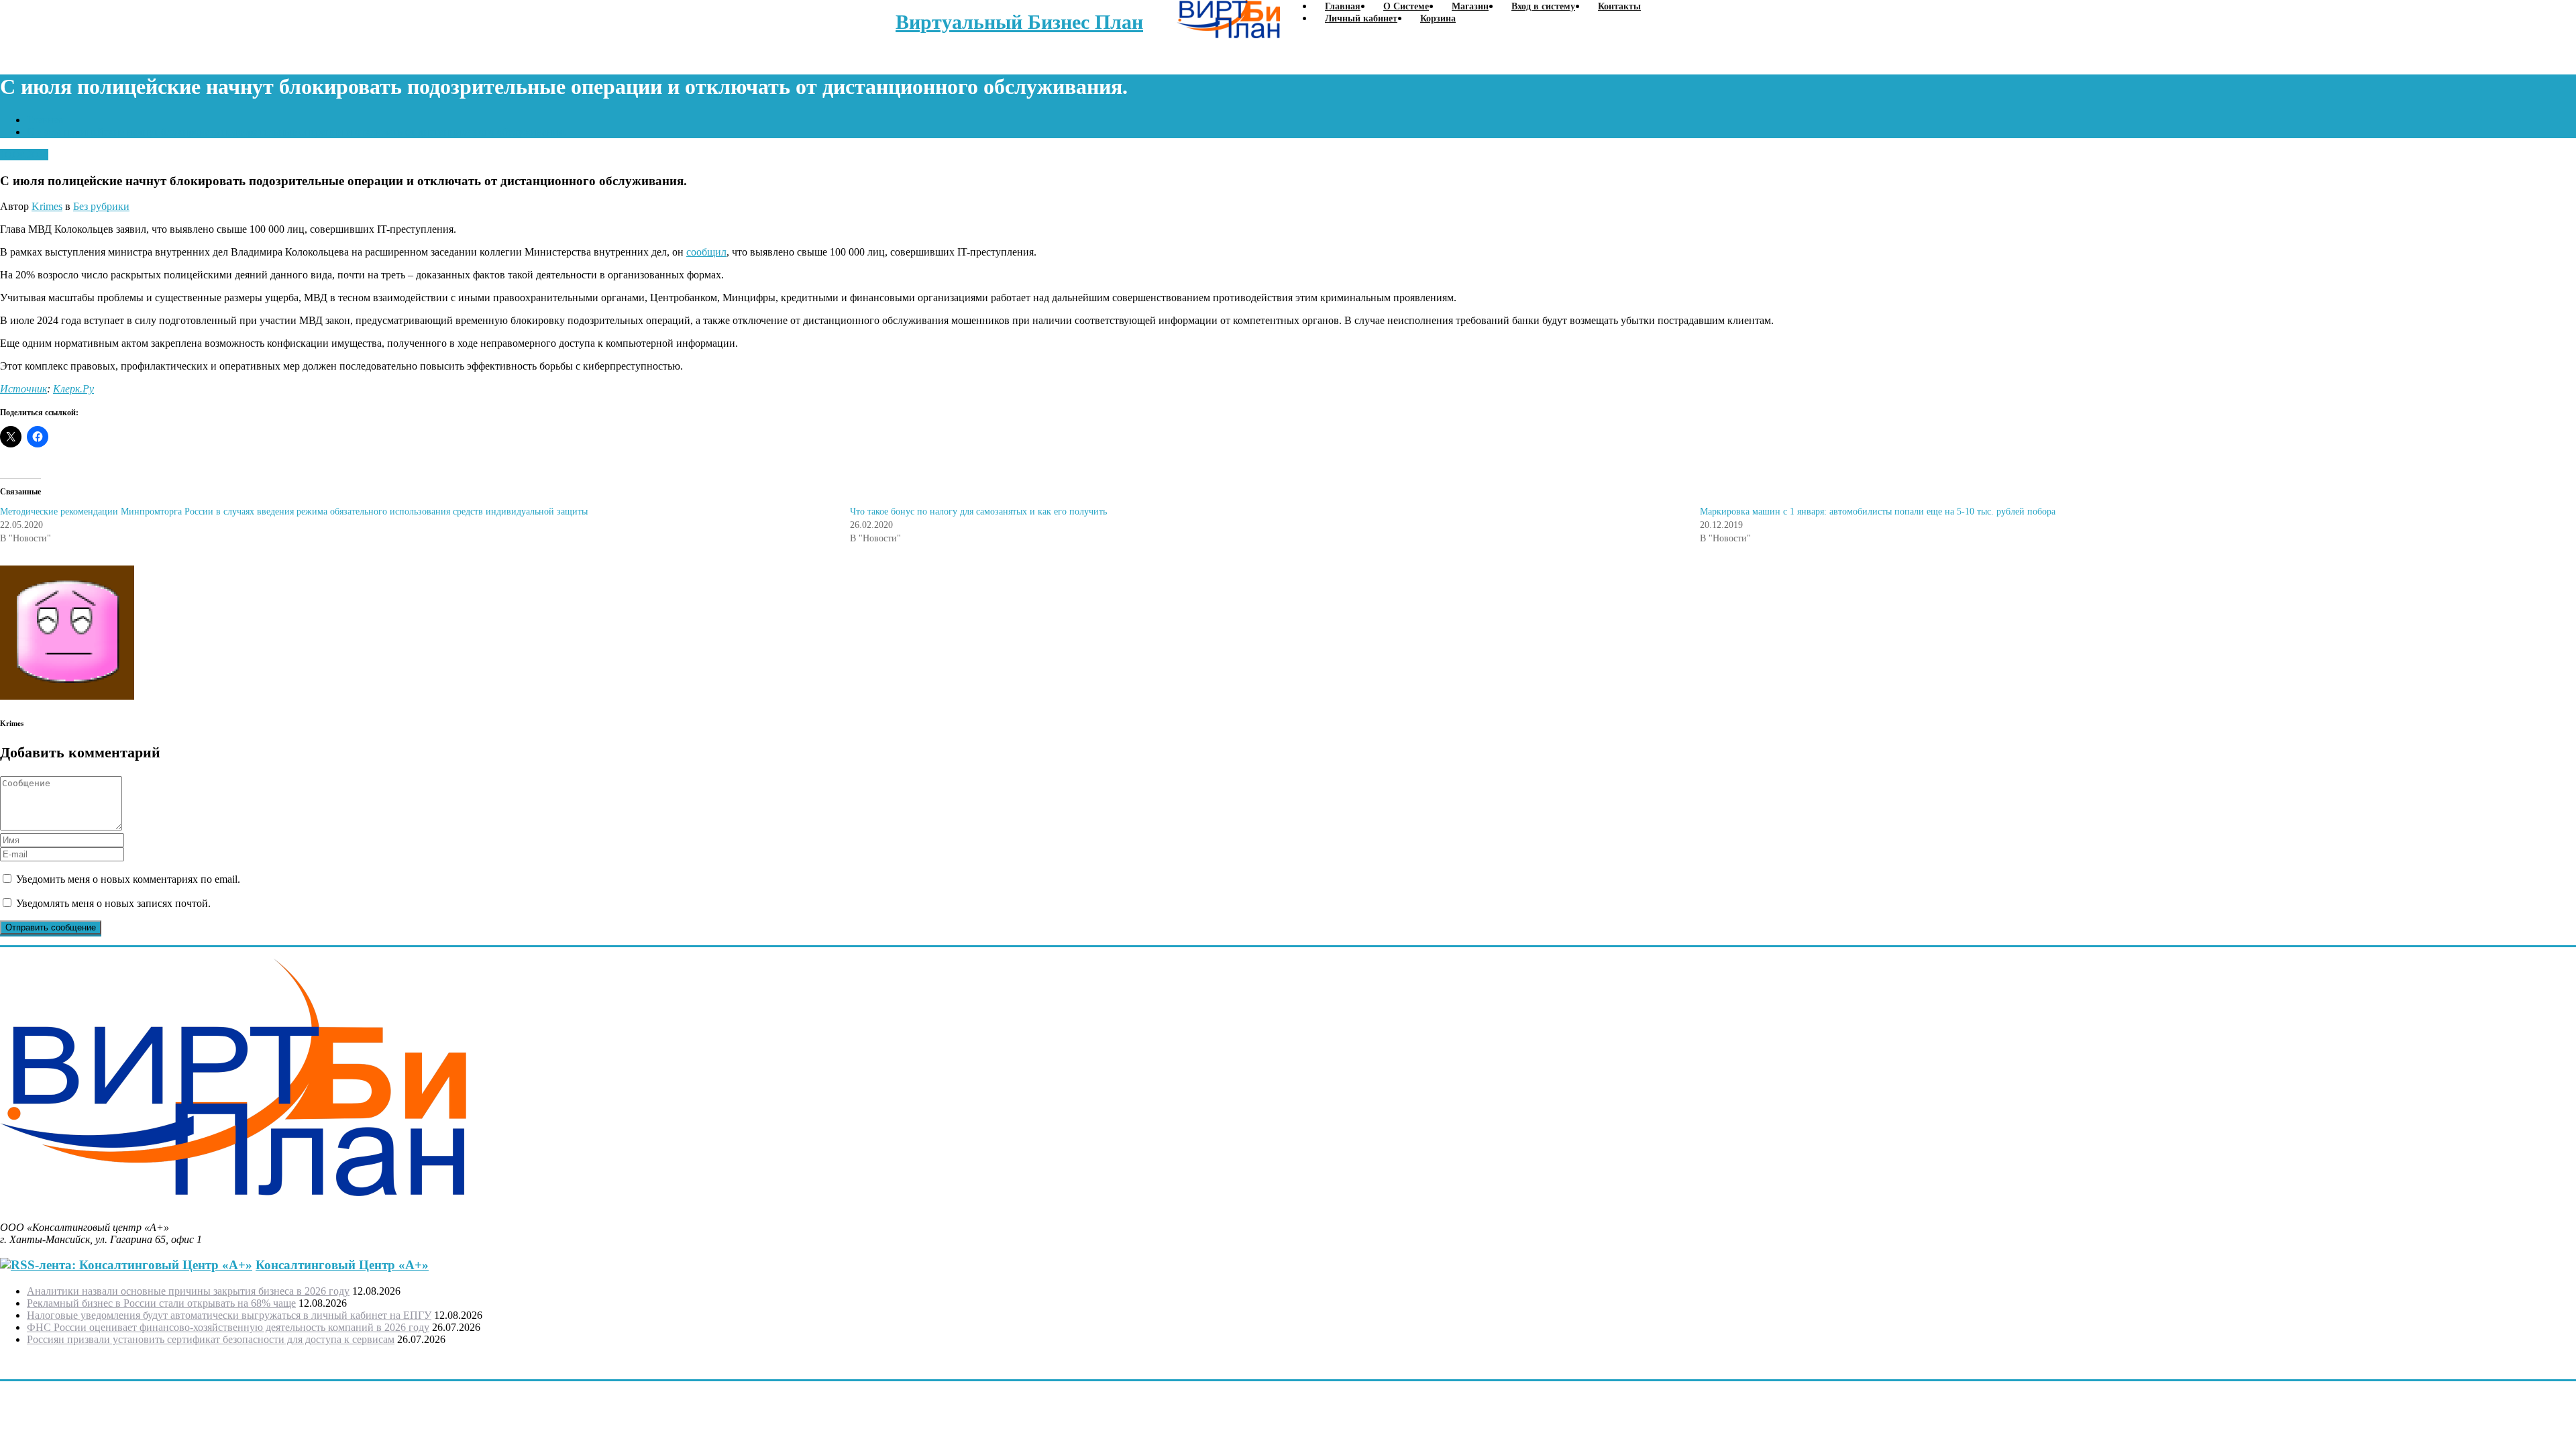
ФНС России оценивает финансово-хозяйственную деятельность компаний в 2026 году (228, 1327)
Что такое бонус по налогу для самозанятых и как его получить (978, 512)
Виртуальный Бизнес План (1019, 22)
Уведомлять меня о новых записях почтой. (113, 903)
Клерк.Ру (73, 389)
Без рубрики (101, 206)
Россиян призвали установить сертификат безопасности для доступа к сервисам (211, 1339)
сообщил (706, 252)
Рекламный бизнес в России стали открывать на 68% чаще (161, 1303)
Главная (45, 120)
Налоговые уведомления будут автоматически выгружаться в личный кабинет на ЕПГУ (229, 1315)
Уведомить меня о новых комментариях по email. (128, 879)
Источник (23, 389)
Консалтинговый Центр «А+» (342, 1265)
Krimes (47, 206)
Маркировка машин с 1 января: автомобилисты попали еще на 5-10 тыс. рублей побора (1878, 512)
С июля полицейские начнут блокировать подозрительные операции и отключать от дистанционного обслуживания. (297, 132)
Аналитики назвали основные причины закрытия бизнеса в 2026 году (188, 1291)
